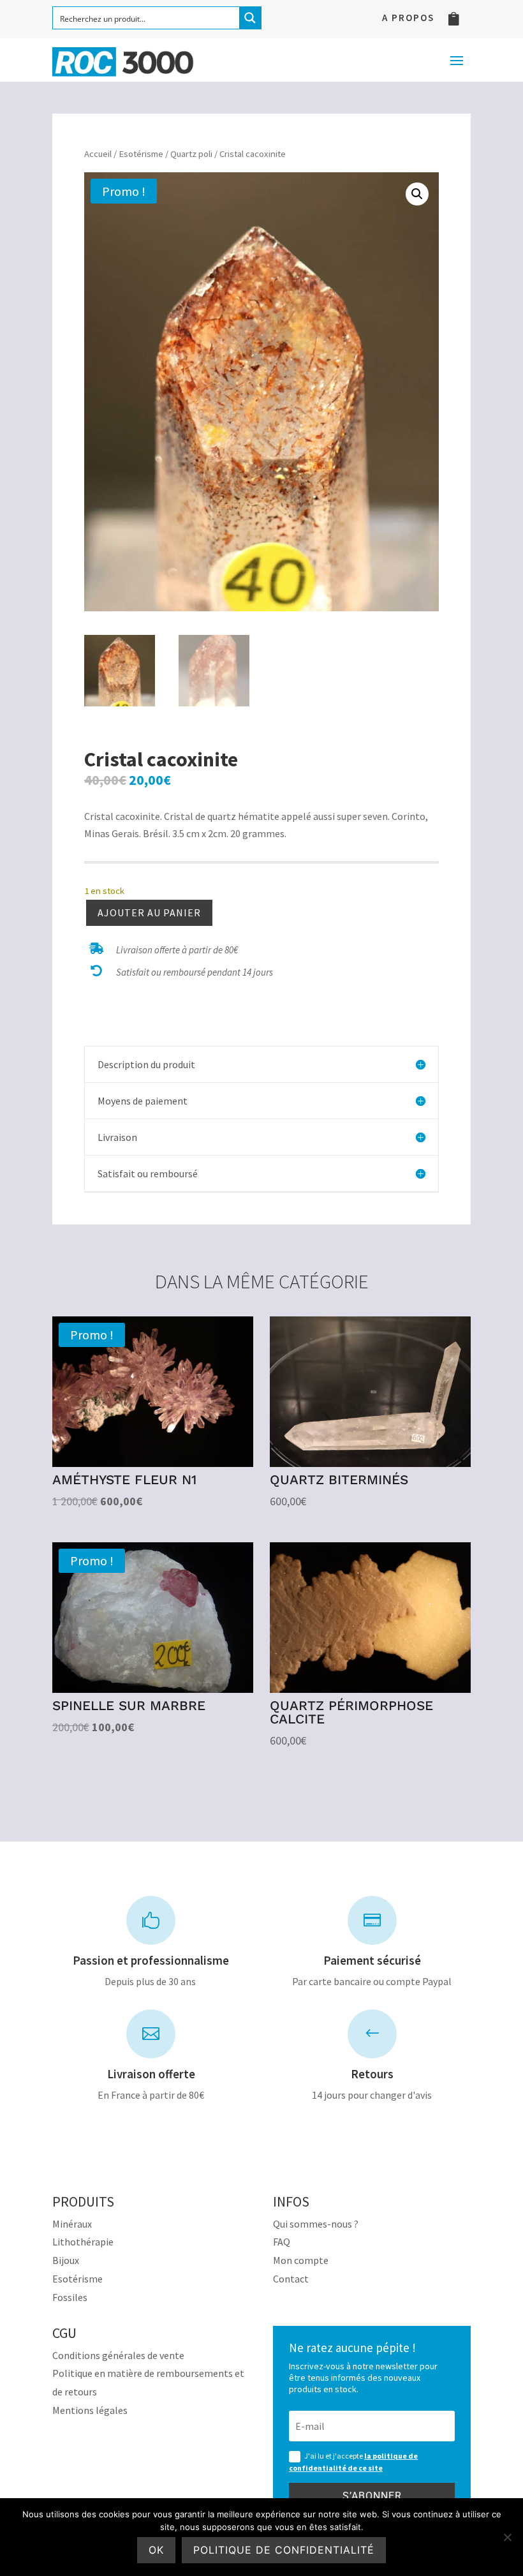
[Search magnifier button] (250, 18)
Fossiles (70, 2297)
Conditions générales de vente (118, 2355)
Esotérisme (141, 154)
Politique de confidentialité (284, 2550)
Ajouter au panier (149, 912)
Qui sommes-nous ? (316, 2224)
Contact (291, 2279)
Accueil (98, 154)
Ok (156, 2550)
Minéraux (72, 2224)
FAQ (282, 2242)
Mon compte (301, 2260)
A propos (408, 19)
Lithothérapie (83, 2242)
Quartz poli (191, 154)
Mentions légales (90, 2410)
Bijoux (66, 2260)
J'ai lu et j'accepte (353, 2462)
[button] (417, 194)
